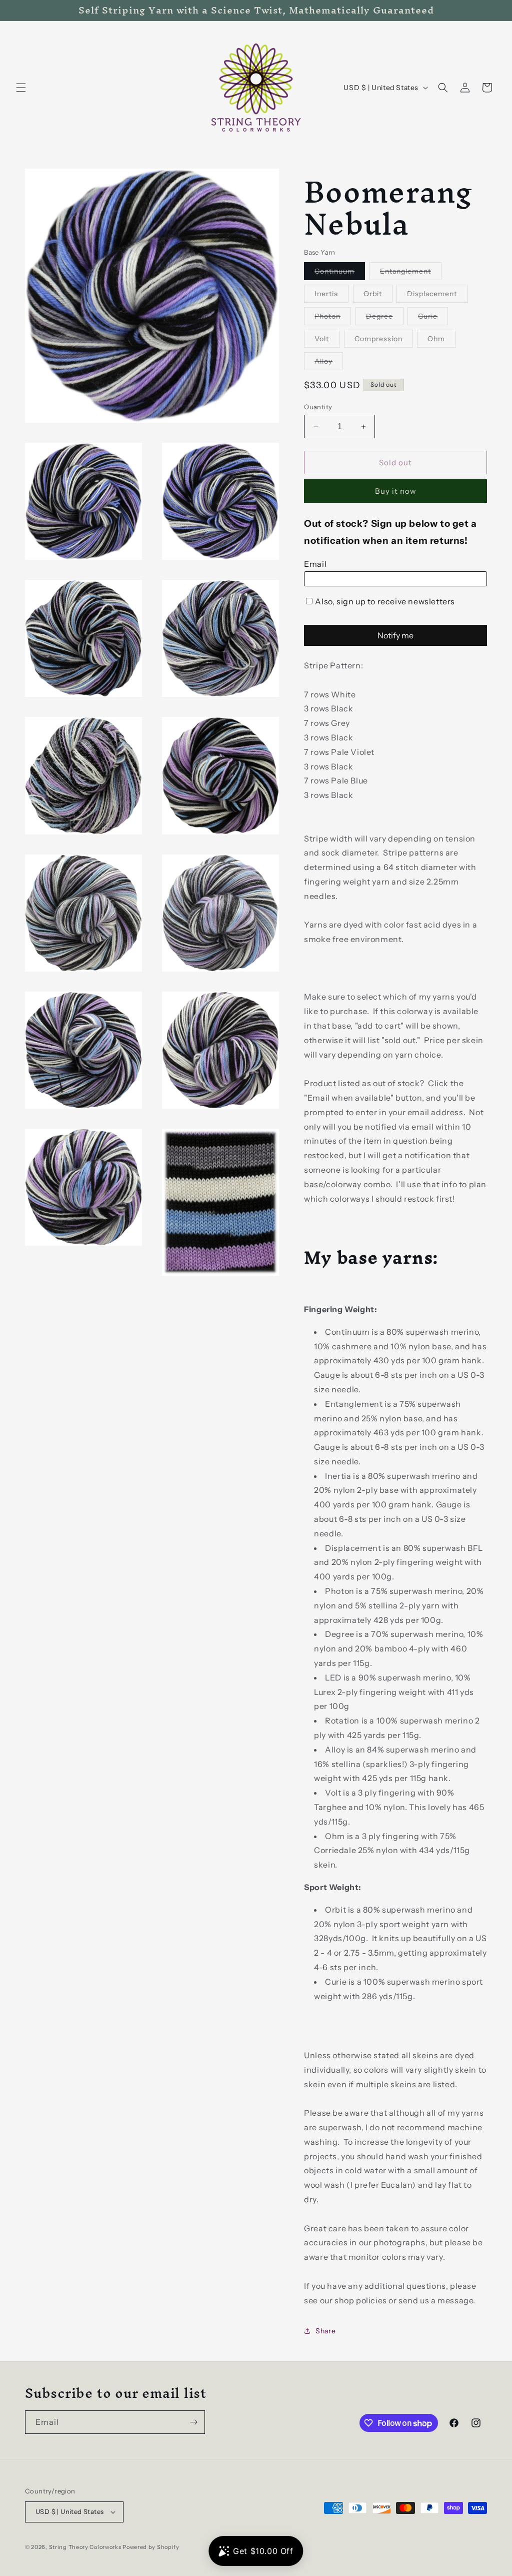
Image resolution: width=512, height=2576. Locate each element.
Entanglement (411, 273)
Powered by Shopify (151, 2547)
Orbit (378, 296)
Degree (385, 318)
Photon (333, 318)
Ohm (441, 341)
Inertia (331, 296)
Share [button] (325, 2331)
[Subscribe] (193, 2422)
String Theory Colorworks (85, 2547)
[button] (21, 88)
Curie (433, 318)
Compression (384, 341)
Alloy (329, 363)
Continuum (340, 273)
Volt (327, 341)
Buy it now (396, 491)
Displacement (437, 296)
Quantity (318, 407)
